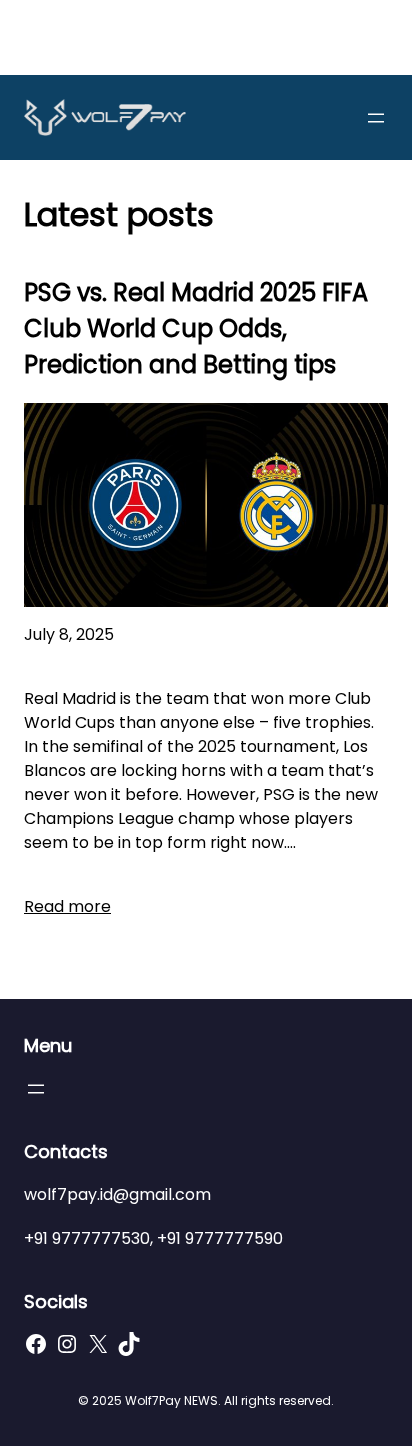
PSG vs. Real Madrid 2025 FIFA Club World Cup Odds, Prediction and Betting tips (196, 328)
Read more (67, 906)
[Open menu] (376, 118)
